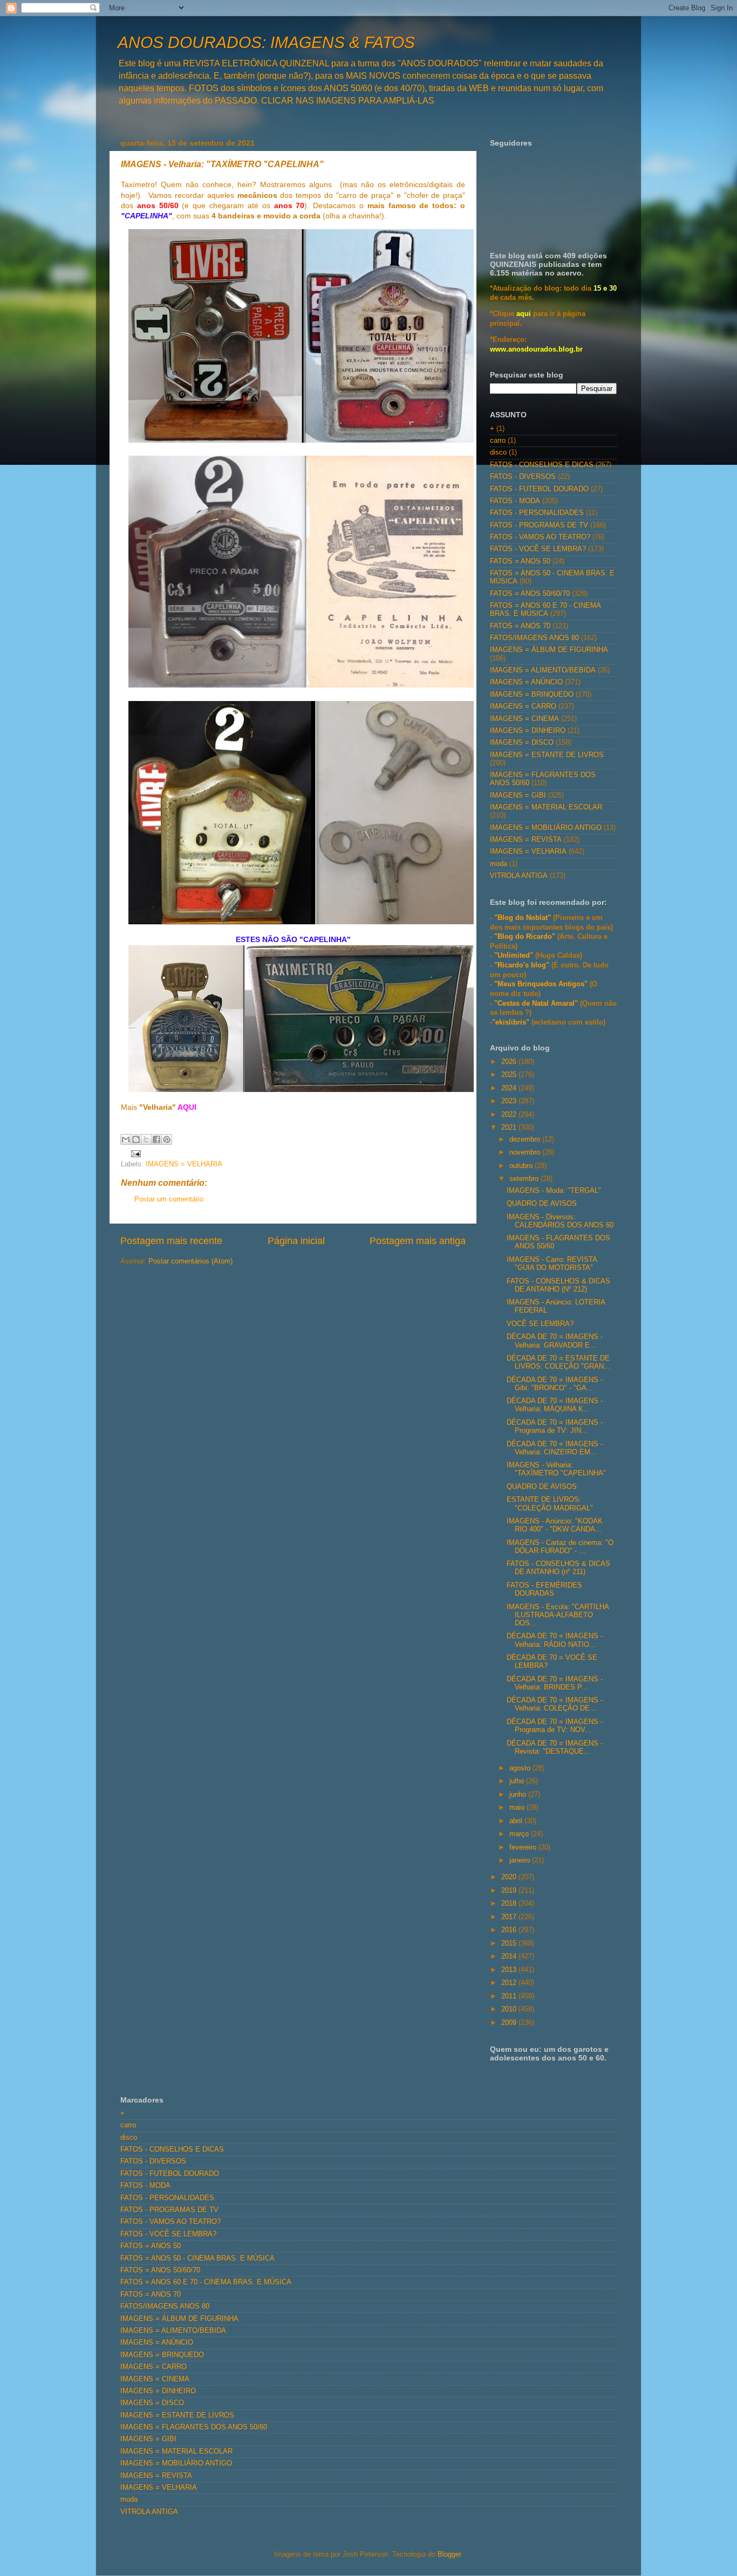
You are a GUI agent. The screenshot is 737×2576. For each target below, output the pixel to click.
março (520, 1834)
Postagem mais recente (171, 1241)
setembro (525, 1179)
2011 (510, 1996)
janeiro (521, 1860)
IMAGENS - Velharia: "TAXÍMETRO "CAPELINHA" (556, 1469)
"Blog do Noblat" (523, 918)
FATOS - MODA (515, 501)
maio (518, 1808)
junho (519, 1795)
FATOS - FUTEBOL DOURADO (539, 489)
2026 (510, 1062)
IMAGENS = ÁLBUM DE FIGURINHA (549, 650)
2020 (510, 1877)
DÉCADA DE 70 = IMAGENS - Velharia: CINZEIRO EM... (555, 1448)
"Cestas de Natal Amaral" (537, 1004)
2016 (510, 1930)
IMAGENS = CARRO (523, 706)
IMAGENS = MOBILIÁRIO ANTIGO (546, 828)
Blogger (449, 2554)
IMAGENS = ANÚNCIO (526, 682)
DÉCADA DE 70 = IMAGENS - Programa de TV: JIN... (555, 1427)
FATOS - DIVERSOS (523, 477)
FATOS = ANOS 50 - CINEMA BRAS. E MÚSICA (197, 2258)
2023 (510, 1101)
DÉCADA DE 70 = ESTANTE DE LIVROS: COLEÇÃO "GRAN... (558, 1362)
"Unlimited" (514, 956)
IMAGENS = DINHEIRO (528, 731)
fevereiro (524, 1847)
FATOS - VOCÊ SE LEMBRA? (538, 549)
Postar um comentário (169, 1199)
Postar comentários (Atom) (190, 1261)
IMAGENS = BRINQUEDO (532, 695)
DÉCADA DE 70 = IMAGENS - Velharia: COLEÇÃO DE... (555, 1704)
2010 (510, 2009)
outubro (522, 1166)
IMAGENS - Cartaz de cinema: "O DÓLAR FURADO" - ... (560, 1547)
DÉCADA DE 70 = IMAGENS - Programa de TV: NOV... (555, 1726)
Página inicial (296, 1241)
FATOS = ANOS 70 (520, 626)
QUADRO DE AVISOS (542, 1204)
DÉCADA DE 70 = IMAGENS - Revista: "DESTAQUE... (555, 1747)
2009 (510, 2023)
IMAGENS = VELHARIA (184, 1164)
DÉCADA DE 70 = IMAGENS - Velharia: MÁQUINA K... (555, 1405)
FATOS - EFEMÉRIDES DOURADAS (544, 1589)
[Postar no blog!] (136, 1139)
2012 (510, 1983)
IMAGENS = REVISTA (526, 840)
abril (517, 1821)
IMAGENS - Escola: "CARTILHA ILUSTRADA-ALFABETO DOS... (558, 1615)
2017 (510, 1917)
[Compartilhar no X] (146, 1139)
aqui (524, 314)
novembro (526, 1152)
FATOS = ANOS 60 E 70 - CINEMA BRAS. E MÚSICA (545, 610)
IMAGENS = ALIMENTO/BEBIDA (543, 670)
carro (498, 441)
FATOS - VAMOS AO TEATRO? (540, 537)
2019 (510, 1891)
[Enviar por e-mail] (126, 1139)
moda (499, 864)
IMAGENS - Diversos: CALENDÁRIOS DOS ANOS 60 (560, 1221)
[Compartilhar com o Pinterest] (167, 1139)
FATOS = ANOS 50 (520, 561)
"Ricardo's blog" (523, 965)
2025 (510, 1075)
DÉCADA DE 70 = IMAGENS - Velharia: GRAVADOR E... (555, 1341)
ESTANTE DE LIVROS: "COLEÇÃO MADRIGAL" (550, 1504)
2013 (510, 1970)
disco (498, 452)
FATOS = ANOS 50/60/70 (530, 594)
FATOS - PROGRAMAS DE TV (539, 525)
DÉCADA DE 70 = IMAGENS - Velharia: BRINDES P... (555, 1683)
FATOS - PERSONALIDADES (537, 513)
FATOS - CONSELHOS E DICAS (542, 465)
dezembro (526, 1139)
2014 (510, 1956)
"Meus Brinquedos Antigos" (542, 984)
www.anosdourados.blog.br (536, 349)
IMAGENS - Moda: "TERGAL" (554, 1191)
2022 (510, 1115)
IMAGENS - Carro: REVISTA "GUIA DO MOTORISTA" (552, 1264)
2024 (510, 1088)
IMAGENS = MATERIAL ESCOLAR (546, 807)
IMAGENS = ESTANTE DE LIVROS (547, 755)
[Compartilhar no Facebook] (156, 1139)
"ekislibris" (511, 1022)
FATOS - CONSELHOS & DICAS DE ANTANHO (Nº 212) (558, 1285)
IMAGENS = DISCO (522, 743)
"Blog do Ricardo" (526, 937)
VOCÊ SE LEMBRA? (540, 1324)
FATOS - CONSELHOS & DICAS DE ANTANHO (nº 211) (558, 1568)
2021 (510, 1128)
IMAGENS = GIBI (518, 795)
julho (518, 1781)
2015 (510, 1943)
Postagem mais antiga (418, 1241)
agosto (521, 1768)
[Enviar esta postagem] (134, 1153)
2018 (510, 1904)
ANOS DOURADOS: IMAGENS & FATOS (266, 42)
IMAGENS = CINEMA (524, 719)
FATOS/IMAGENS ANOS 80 (534, 638)
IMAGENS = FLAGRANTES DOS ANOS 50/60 (194, 2427)
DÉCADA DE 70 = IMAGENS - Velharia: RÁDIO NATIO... (555, 1640)
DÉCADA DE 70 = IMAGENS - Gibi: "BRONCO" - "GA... (555, 1384)
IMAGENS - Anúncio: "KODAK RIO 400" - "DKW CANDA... (555, 1525)
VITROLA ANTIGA (519, 876)
